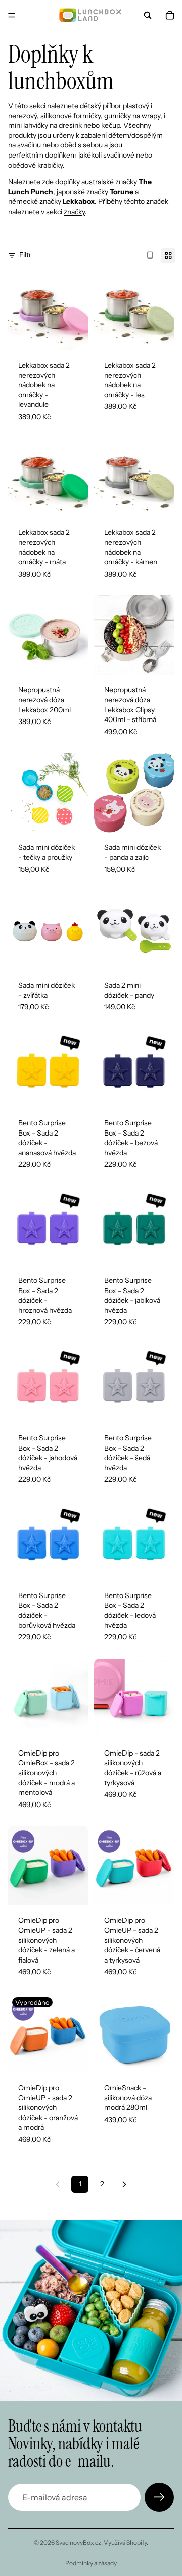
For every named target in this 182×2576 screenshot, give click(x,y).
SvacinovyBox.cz (78, 2542)
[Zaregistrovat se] (159, 2497)
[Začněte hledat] (148, 15)
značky (74, 212)
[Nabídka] (12, 15)
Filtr (25, 255)
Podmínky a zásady (91, 2563)
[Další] (124, 2184)
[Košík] (170, 15)
